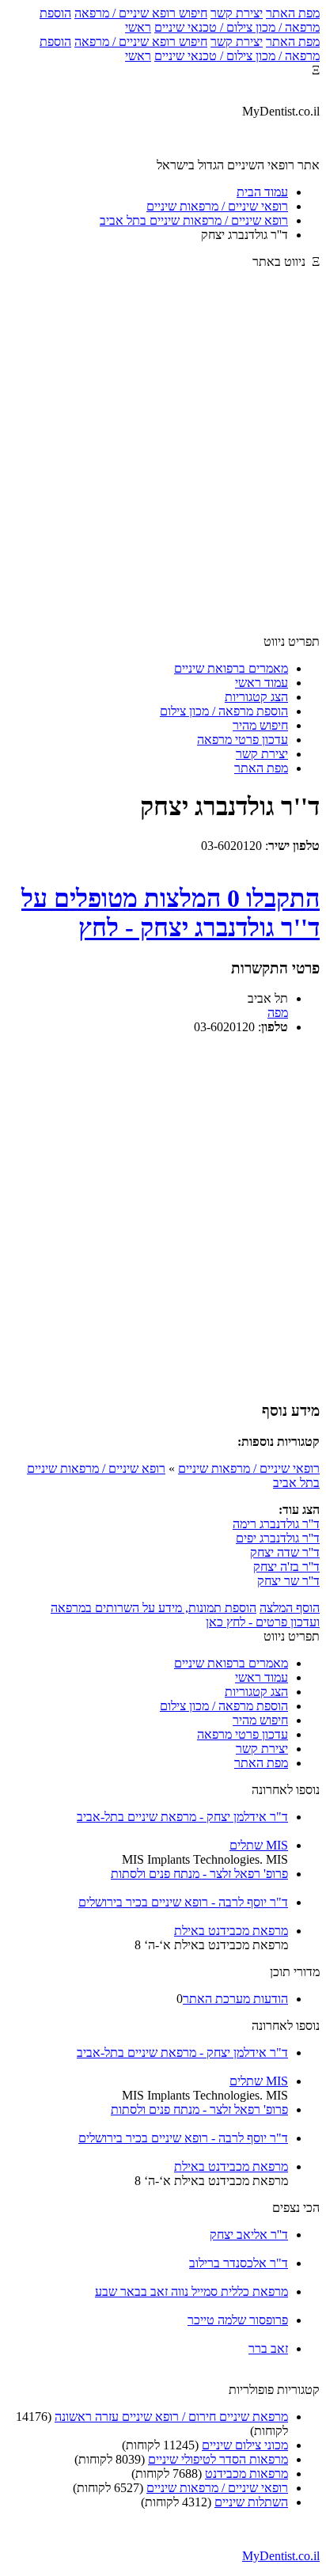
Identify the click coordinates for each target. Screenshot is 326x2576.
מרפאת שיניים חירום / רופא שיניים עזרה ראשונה (171, 2417)
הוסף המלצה (290, 1608)
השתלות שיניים (251, 2502)
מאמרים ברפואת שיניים (231, 668)
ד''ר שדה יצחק (285, 1552)
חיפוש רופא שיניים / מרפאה (141, 13)
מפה (278, 1013)
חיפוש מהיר (260, 725)
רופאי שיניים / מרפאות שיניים (249, 1468)
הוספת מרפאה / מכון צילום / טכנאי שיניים (180, 20)
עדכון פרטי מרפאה (243, 740)
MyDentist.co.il (281, 2556)
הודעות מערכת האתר (235, 1999)
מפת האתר (293, 13)
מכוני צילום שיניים (245, 2445)
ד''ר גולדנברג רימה (276, 1524)
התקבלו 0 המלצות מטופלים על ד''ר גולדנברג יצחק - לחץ (171, 913)
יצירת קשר (237, 13)
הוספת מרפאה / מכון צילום (224, 711)
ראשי (138, 27)
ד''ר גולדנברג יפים (278, 1538)
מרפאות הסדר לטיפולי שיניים (218, 2459)
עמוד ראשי (262, 683)
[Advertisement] (163, 459)
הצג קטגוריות (256, 697)
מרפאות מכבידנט (246, 2474)
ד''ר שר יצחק (288, 1581)
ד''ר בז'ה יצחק (286, 1567)
